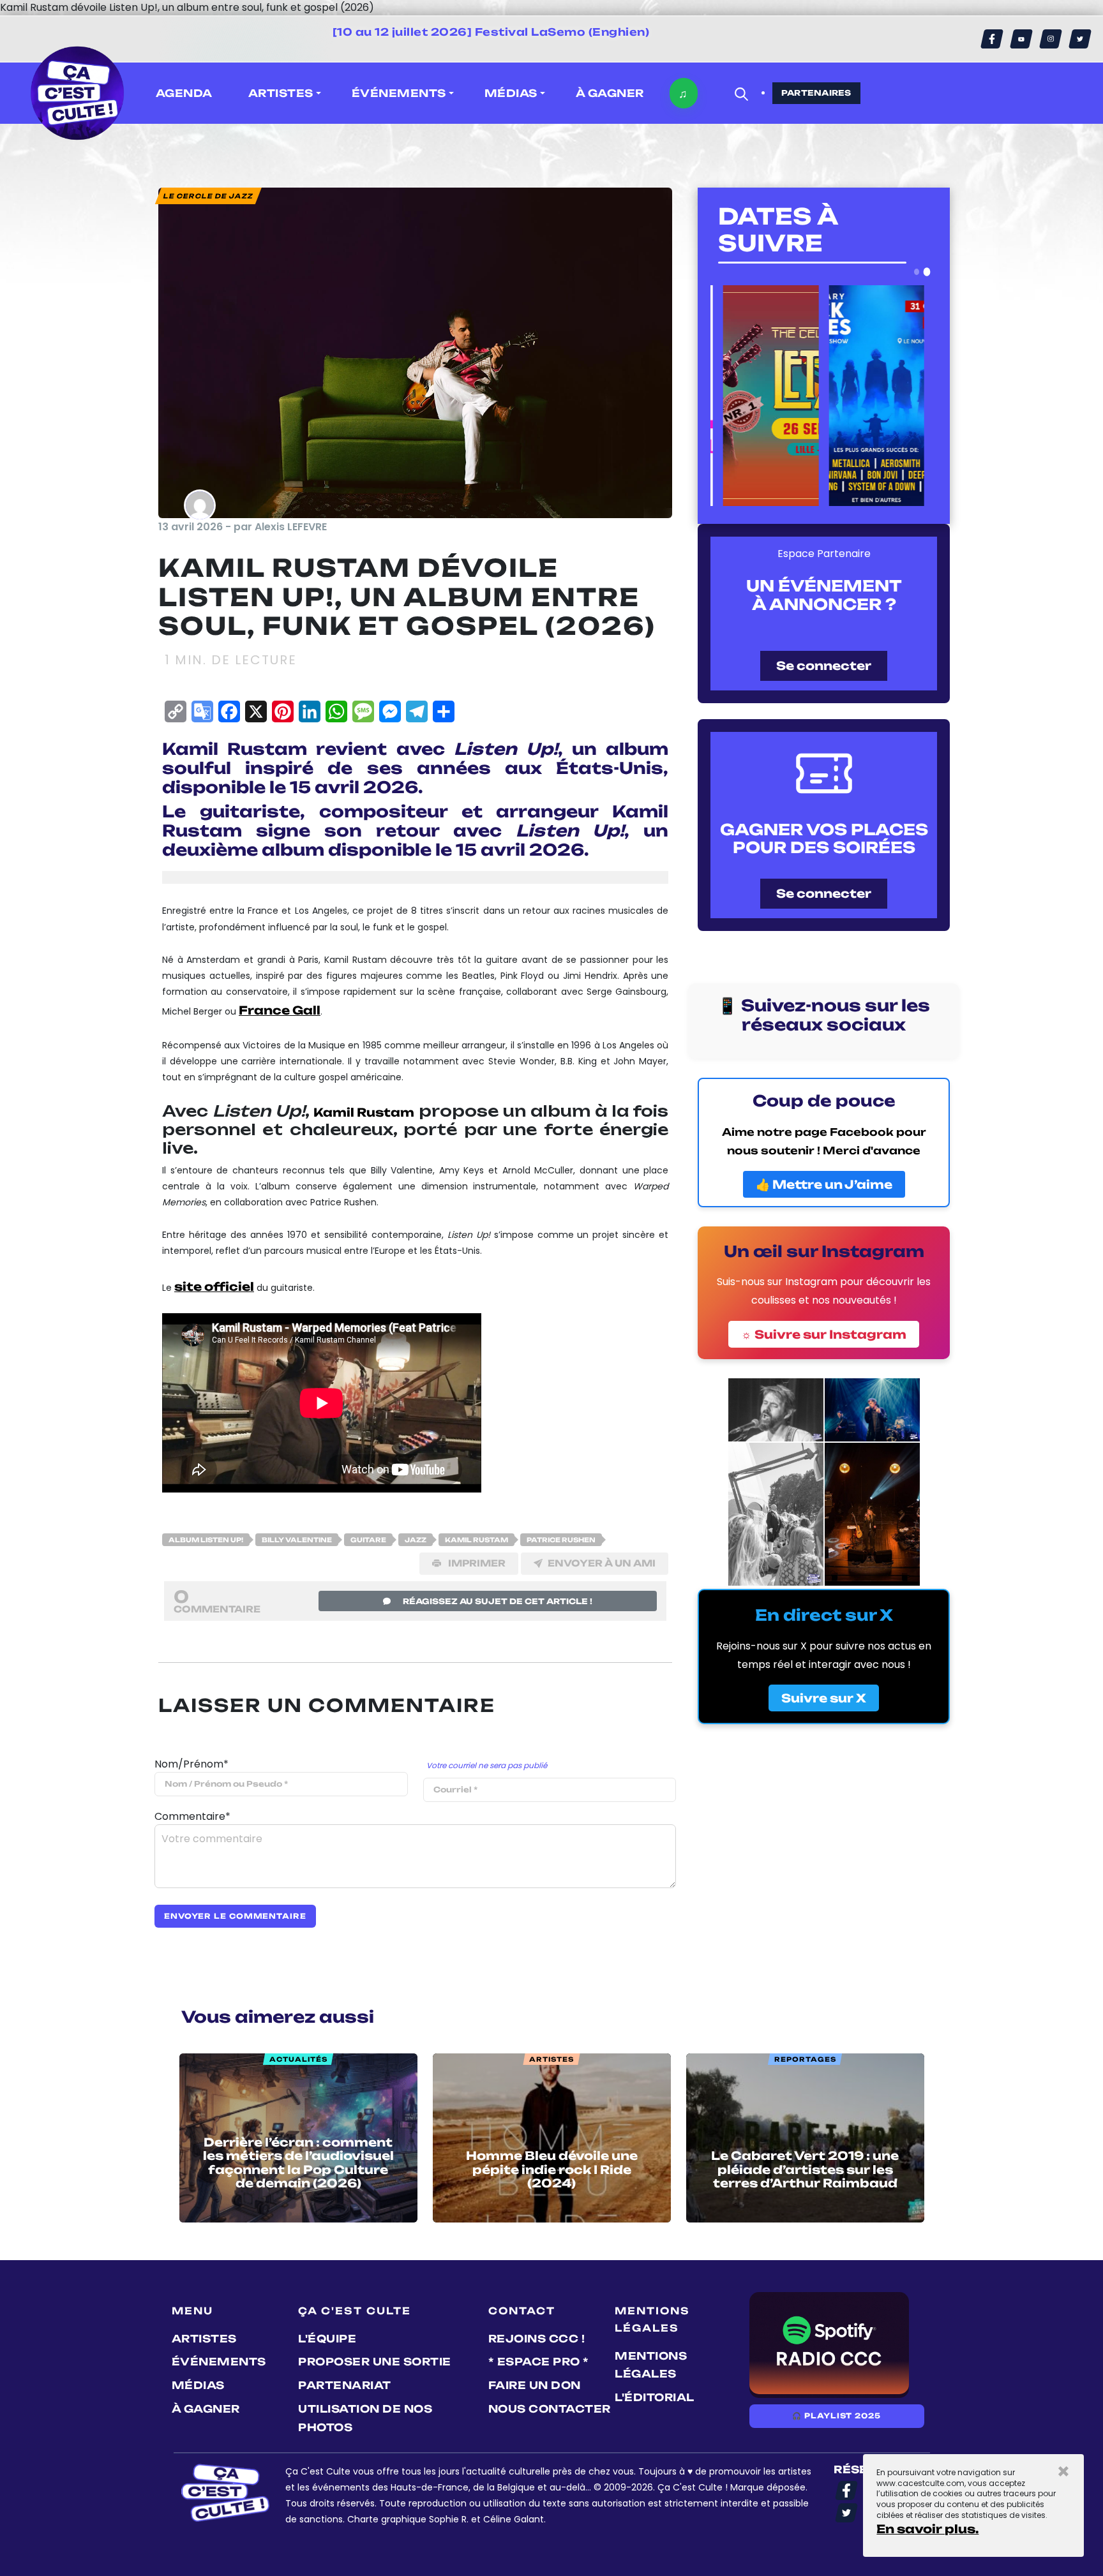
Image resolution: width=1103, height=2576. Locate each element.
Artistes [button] (281, 93)
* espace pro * (539, 2362)
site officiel (214, 1286)
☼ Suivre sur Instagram (824, 1334)
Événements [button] (399, 93)
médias (198, 2385)
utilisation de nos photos (365, 2418)
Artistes (204, 2339)
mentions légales (651, 2365)
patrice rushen (561, 1540)
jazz (416, 1540)
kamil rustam (476, 1540)
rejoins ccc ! (537, 2339)
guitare (368, 1540)
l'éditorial (655, 2397)
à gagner (610, 93)
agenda (184, 93)
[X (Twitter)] (1080, 39)
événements (219, 2362)
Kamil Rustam (364, 1112)
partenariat (345, 2385)
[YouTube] (1021, 39)
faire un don (535, 2385)
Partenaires (816, 93)
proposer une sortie (375, 2362)
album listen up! (206, 1540)
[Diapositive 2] (927, 272)
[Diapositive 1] (917, 272)
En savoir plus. (927, 2529)
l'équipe (327, 2339)
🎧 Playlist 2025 (836, 2416)
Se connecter (824, 666)
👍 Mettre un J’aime (824, 1184)
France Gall (280, 1010)
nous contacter (550, 2409)
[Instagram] (1051, 39)
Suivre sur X (824, 1698)
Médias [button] (511, 93)
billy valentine (297, 1540)
